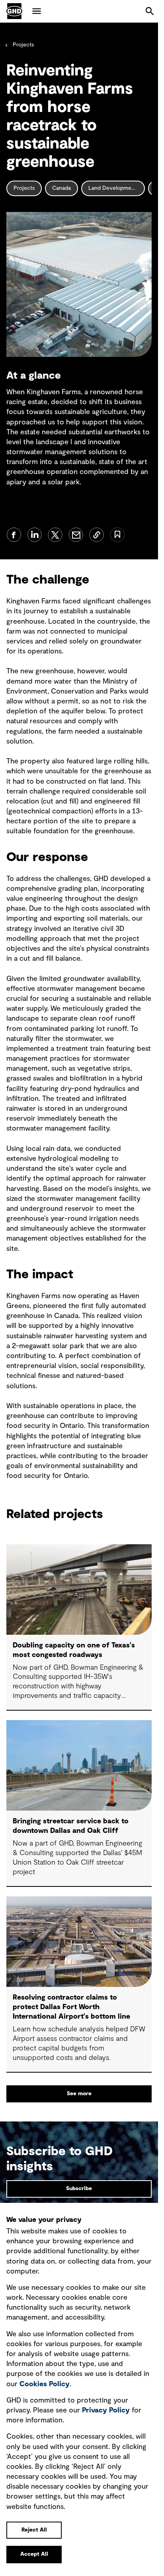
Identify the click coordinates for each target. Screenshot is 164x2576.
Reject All (34, 2530)
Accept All (34, 2554)
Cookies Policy (45, 2384)
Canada (61, 188)
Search (150, 11)
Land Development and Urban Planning (117, 188)
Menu (37, 11)
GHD (14, 11)
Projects (23, 45)
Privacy (106, 2410)
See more (79, 2094)
